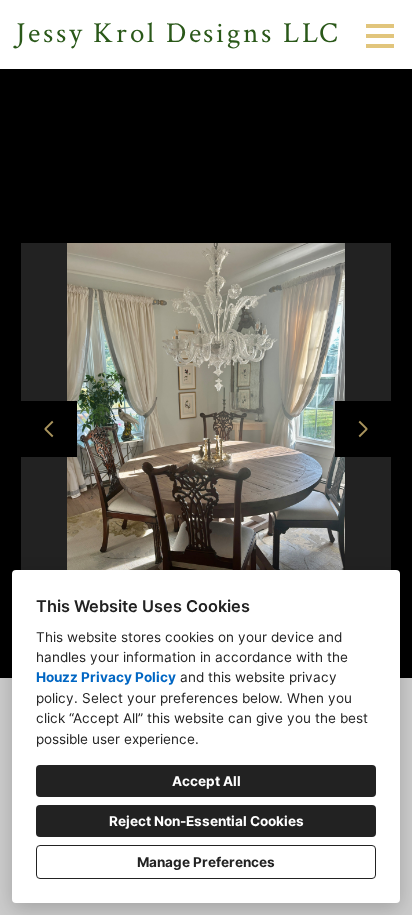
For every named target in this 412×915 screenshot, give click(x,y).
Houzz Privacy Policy (106, 677)
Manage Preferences (206, 862)
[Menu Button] (380, 36)
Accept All (206, 781)
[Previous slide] (49, 429)
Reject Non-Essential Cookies (206, 821)
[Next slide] (363, 429)
